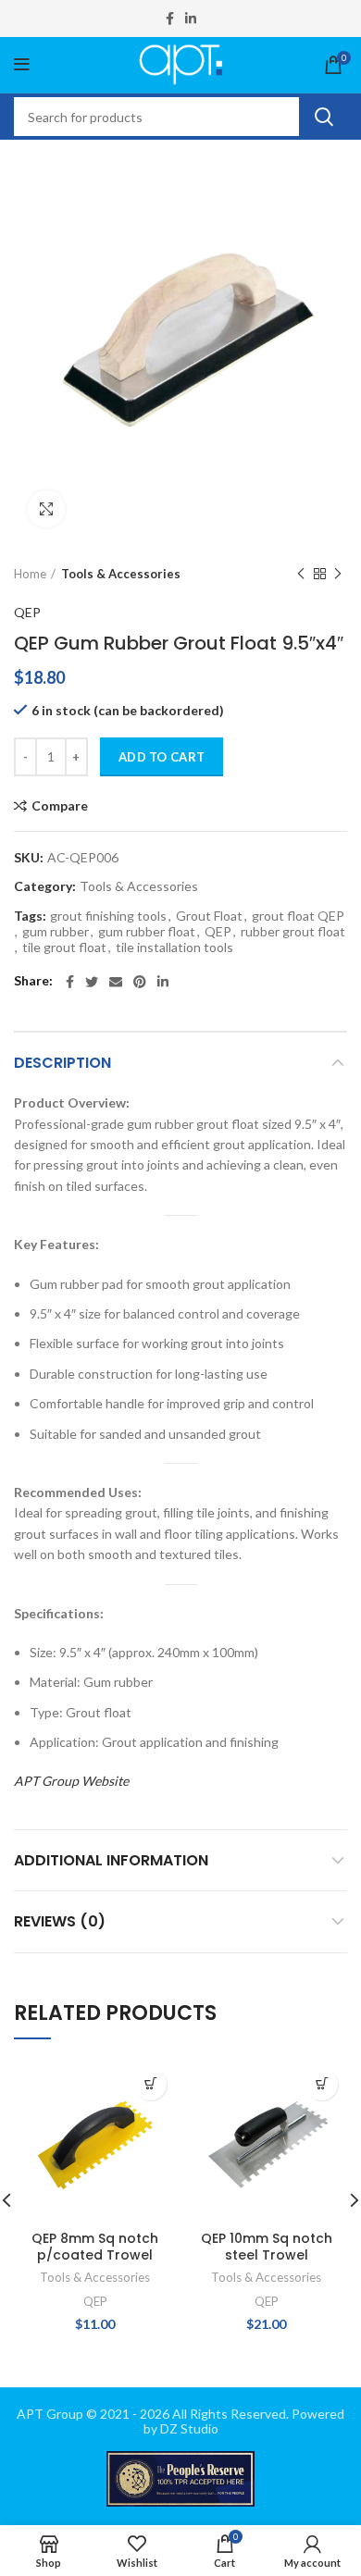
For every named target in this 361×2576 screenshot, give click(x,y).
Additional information (111, 1860)
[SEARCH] (323, 117)
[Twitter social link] (92, 982)
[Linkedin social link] (191, 19)
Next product (338, 575)
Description (62, 1063)
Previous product (301, 575)
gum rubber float (147, 932)
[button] (150, 2084)
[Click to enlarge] (46, 509)
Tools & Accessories (121, 574)
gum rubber (56, 932)
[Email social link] (116, 982)
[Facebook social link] (170, 19)
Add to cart (162, 757)
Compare (60, 806)
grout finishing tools (108, 916)
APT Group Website (71, 1781)
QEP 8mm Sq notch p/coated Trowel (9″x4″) (95, 2255)
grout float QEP (298, 916)
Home (30, 574)
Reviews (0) (60, 1921)
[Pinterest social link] (140, 982)
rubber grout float (293, 932)
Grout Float (209, 916)
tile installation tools (174, 947)
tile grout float (64, 947)
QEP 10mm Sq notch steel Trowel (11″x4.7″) (267, 2255)
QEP (27, 612)
